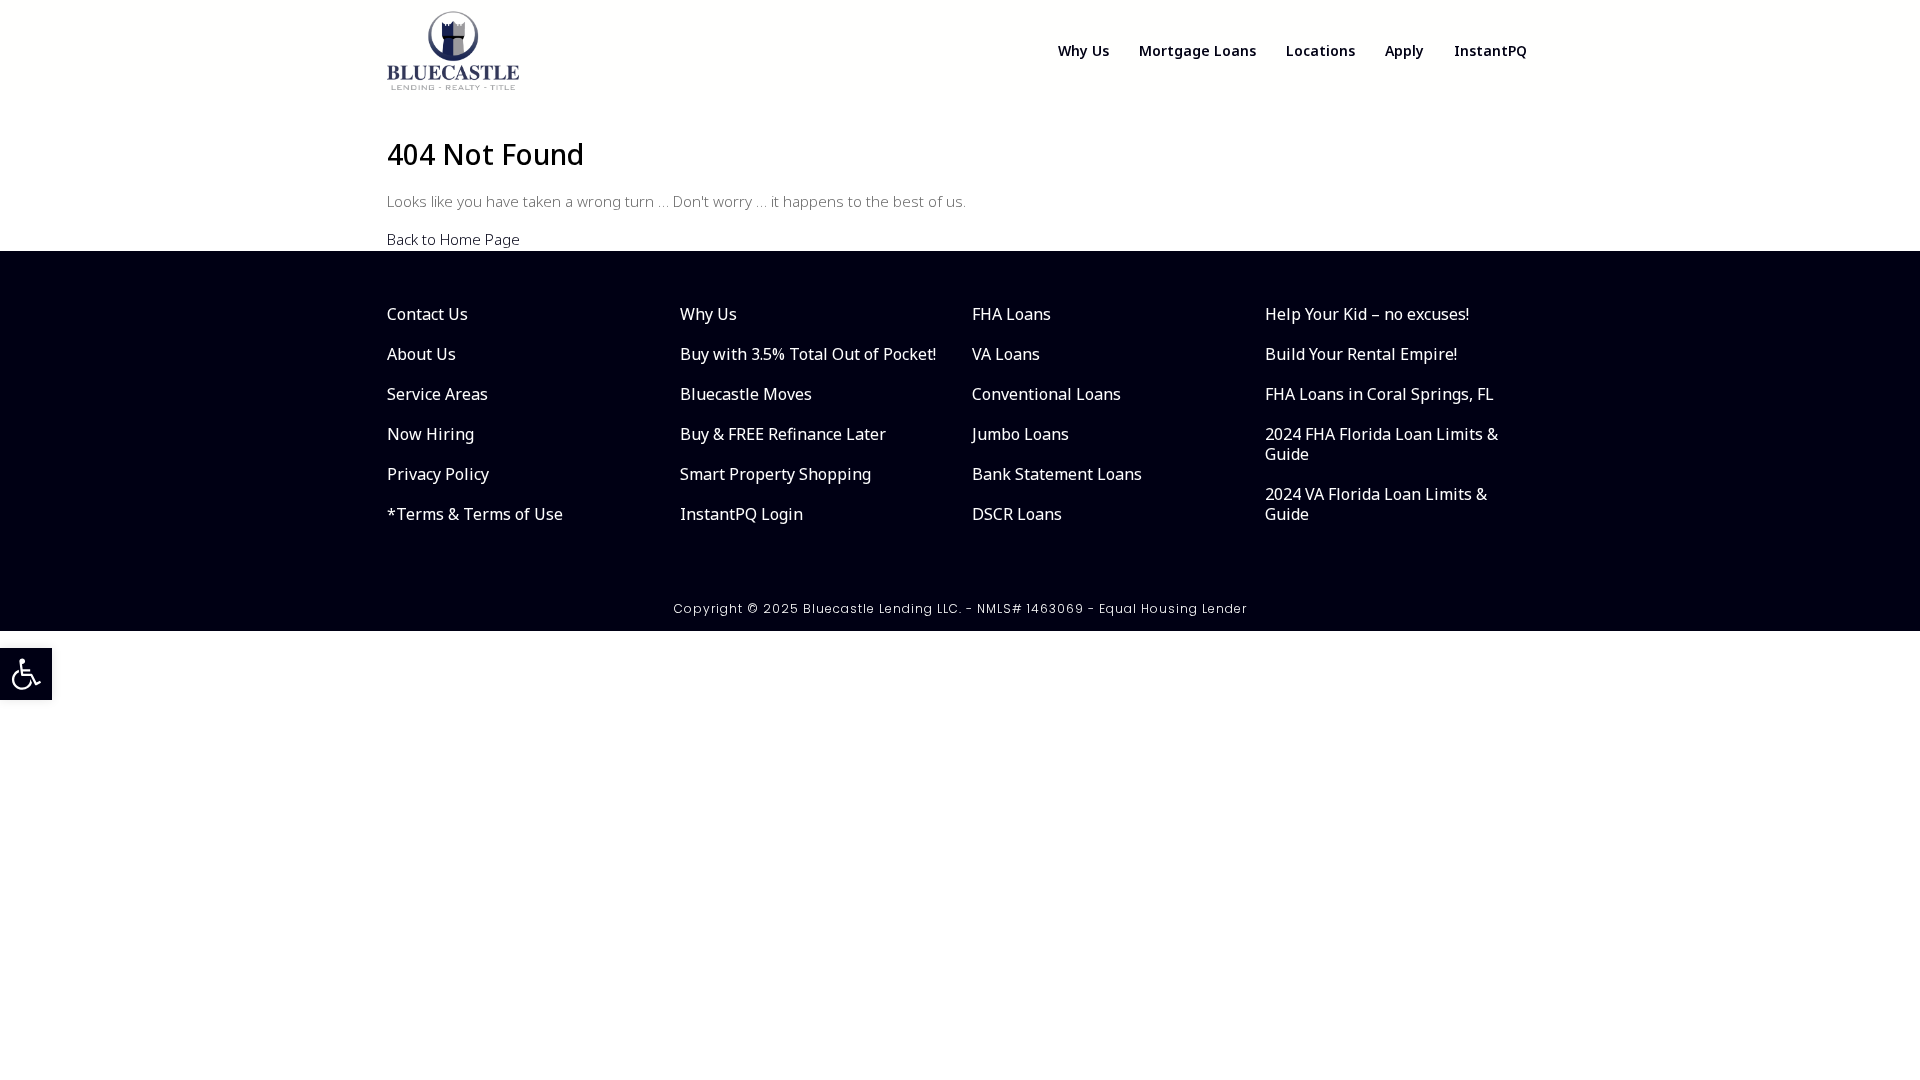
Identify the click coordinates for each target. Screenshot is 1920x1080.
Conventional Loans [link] (1046, 394)
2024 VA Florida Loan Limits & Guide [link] (1376, 504)
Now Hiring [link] (430, 434)
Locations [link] (1320, 50)
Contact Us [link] (427, 314)
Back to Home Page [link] (453, 239)
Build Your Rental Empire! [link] (1361, 354)
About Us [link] (421, 354)
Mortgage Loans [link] (1197, 50)
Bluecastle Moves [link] (746, 394)
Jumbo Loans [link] (1020, 434)
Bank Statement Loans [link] (1057, 474)
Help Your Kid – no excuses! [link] (1367, 314)
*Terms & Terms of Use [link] (475, 514)
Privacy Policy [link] (438, 474)
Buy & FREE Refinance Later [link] (783, 434)
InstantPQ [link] (1490, 50)
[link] (26, 674)
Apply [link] (1404, 50)
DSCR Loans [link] (1017, 514)
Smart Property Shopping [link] (775, 474)
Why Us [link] (1083, 50)
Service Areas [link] (437, 394)
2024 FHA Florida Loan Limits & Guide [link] (1381, 444)
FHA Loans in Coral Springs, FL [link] (1379, 394)
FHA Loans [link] (1011, 314)
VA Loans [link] (1006, 354)
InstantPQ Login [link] (741, 514)
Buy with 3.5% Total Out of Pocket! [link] (808, 354)
